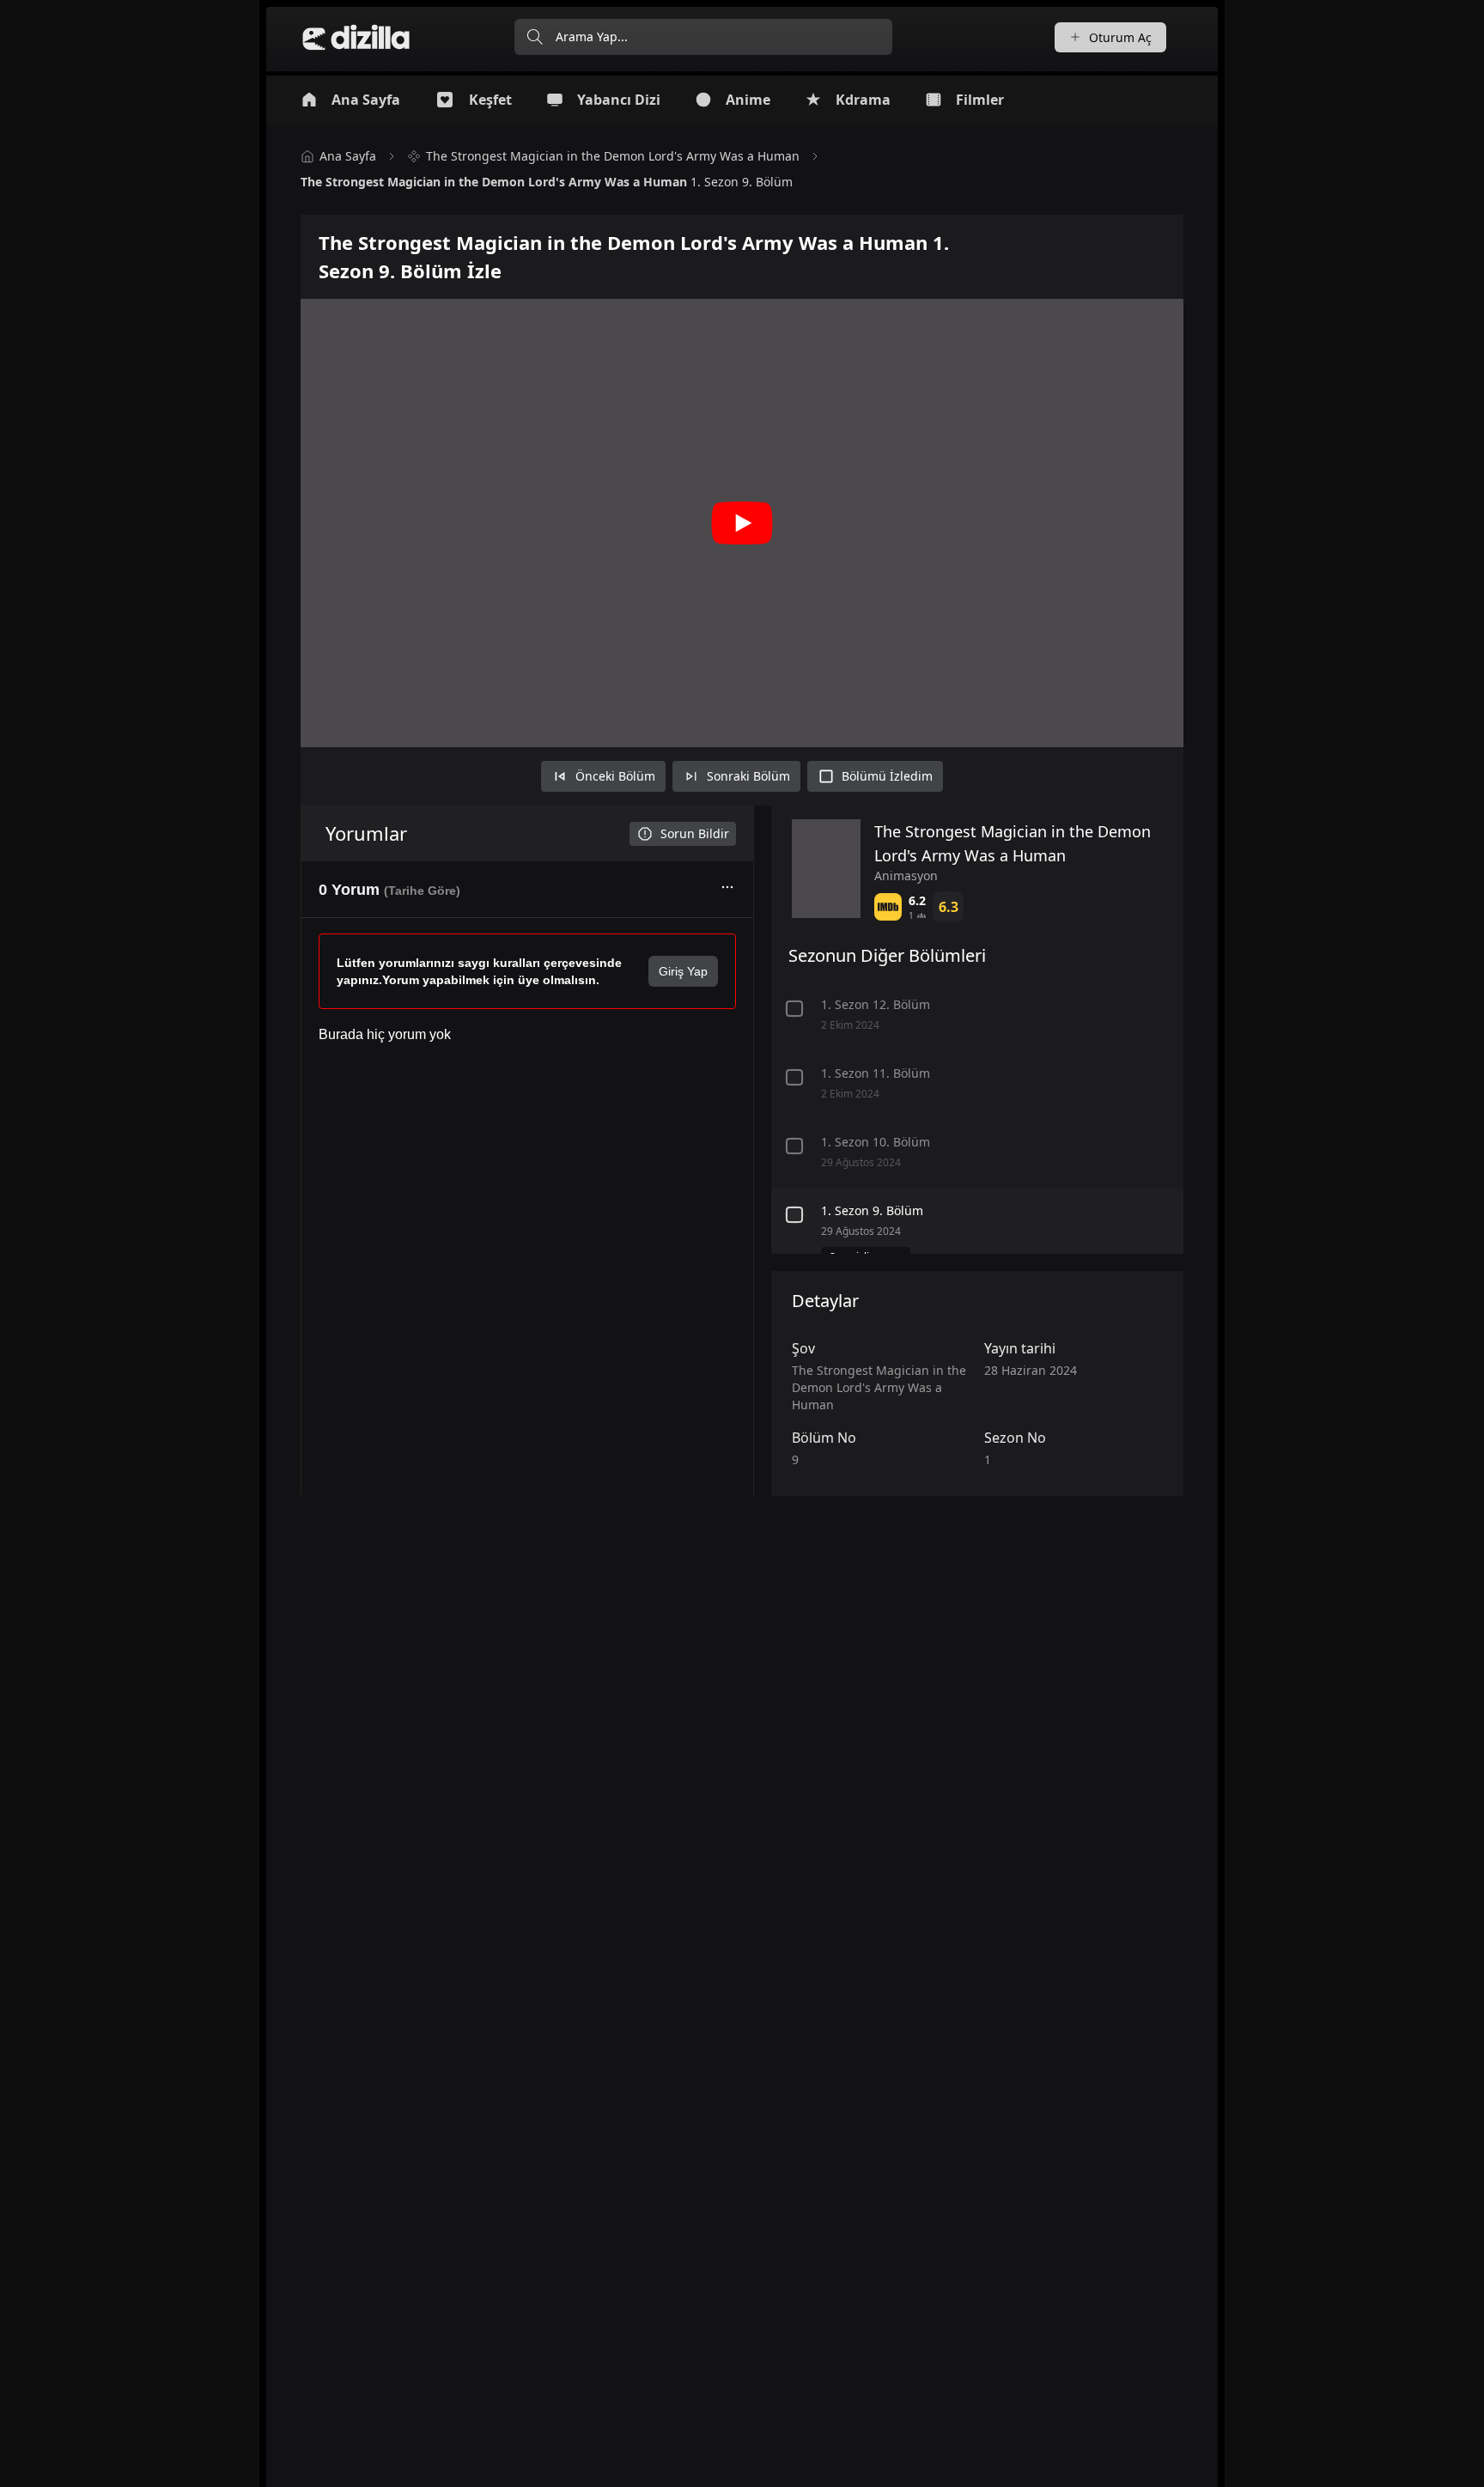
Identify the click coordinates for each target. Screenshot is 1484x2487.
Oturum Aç (1120, 37)
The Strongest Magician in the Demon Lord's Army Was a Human (613, 156)
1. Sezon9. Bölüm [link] (547, 182)
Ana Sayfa (348, 156)
